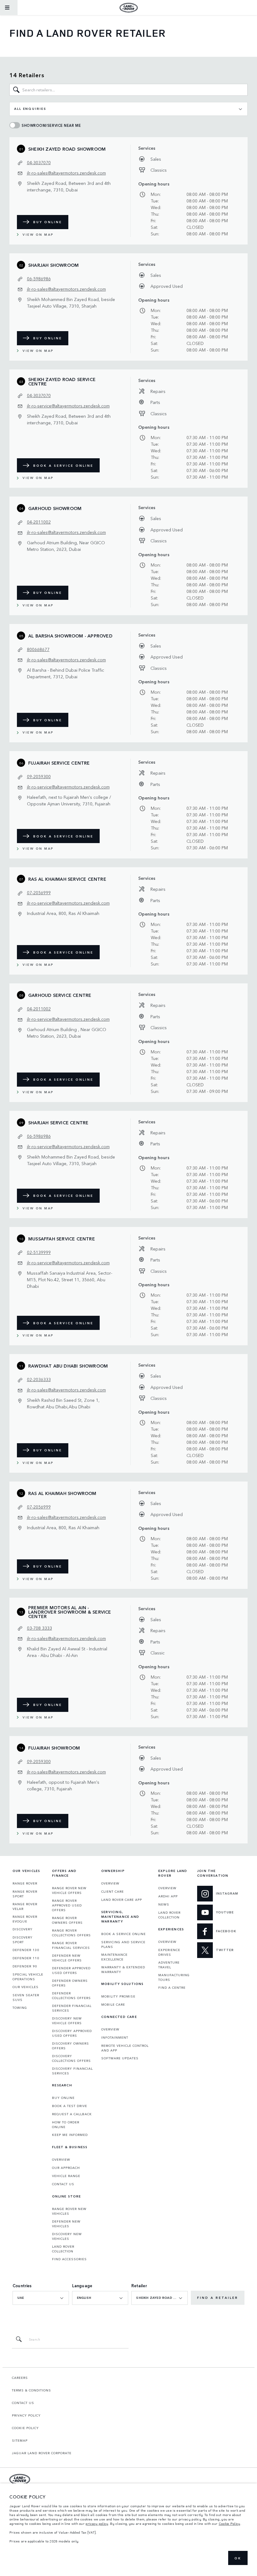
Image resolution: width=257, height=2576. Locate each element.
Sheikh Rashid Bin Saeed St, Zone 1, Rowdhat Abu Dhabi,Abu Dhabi (63, 1403)
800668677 (38, 649)
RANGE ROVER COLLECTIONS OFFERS (71, 1933)
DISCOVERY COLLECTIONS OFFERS (71, 2058)
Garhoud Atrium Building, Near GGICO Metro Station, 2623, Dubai (66, 546)
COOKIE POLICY (25, 2428)
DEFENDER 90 (25, 1966)
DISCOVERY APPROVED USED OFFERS (72, 2033)
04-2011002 (39, 522)
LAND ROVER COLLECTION (63, 2249)
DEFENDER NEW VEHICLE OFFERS (67, 1958)
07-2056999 (39, 892)
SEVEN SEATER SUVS (26, 1997)
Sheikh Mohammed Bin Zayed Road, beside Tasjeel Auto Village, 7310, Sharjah (71, 302)
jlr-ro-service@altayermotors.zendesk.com (68, 406)
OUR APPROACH (66, 2168)
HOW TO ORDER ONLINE (66, 2124)
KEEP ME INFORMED (70, 2135)
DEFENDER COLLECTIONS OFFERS (71, 1995)
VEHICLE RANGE (66, 2176)
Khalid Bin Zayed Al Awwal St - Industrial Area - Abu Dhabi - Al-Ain (67, 1652)
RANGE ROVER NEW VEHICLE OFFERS (69, 1890)
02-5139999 (39, 1252)
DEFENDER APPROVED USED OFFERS (71, 1970)
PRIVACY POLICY (26, 2415)
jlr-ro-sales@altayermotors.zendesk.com (66, 173)
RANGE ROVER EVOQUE (25, 1919)
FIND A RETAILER (218, 2298)
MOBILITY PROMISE (118, 1996)
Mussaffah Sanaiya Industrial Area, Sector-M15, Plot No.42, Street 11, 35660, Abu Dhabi (70, 1279)
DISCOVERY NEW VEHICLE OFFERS (67, 2021)
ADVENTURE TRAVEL (169, 1965)
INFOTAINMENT (115, 2037)
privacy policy (97, 2524)
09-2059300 (39, 776)
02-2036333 (39, 1379)
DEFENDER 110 (26, 1958)
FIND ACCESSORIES (69, 2259)
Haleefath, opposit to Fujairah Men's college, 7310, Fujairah (63, 1785)
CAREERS (20, 2378)
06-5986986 (39, 278)
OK (238, 2558)
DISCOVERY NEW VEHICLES (67, 2236)
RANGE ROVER (25, 1883)
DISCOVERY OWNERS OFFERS (71, 2046)
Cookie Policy (230, 2524)
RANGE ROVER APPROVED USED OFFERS (67, 1905)
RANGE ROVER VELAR (25, 1906)
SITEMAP (20, 2440)
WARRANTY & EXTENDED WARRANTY (123, 1969)
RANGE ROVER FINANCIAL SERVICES (71, 1945)
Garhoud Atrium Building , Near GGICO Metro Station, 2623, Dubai (67, 1033)
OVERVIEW (61, 2159)
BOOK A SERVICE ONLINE (63, 465)
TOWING (20, 2008)
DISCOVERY (23, 1929)
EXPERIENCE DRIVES (169, 1952)
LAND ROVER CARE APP (122, 1900)
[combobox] (128, 109)
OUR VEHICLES (26, 1987)
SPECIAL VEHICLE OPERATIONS (28, 1977)
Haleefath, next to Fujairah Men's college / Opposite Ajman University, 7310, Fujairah (69, 800)
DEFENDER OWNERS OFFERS (70, 1983)
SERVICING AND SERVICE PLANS (123, 1944)
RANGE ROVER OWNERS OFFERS (67, 1920)
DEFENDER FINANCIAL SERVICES (72, 2008)
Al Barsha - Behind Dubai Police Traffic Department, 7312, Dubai (66, 673)
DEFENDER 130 (26, 1950)
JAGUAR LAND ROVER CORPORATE (42, 2453)
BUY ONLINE (48, 222)
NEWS (164, 1904)
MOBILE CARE (113, 2004)
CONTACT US (63, 2184)
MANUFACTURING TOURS (174, 1977)
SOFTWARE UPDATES (120, 2058)
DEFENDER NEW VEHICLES (66, 2224)
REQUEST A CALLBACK (72, 2114)
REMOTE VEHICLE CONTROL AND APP (125, 2048)
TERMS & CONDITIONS (31, 2390)
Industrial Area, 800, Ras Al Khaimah (63, 913)
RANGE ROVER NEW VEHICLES (69, 2211)
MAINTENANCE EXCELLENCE (114, 1957)
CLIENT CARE (113, 1891)
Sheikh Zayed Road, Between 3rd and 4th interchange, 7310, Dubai (69, 186)
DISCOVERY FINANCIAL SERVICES (72, 2071)
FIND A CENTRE (172, 1987)
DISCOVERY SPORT (23, 1940)
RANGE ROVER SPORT (25, 1894)
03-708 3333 (39, 1628)
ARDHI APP (168, 1896)
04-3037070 (39, 162)
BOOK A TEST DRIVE (70, 2106)
